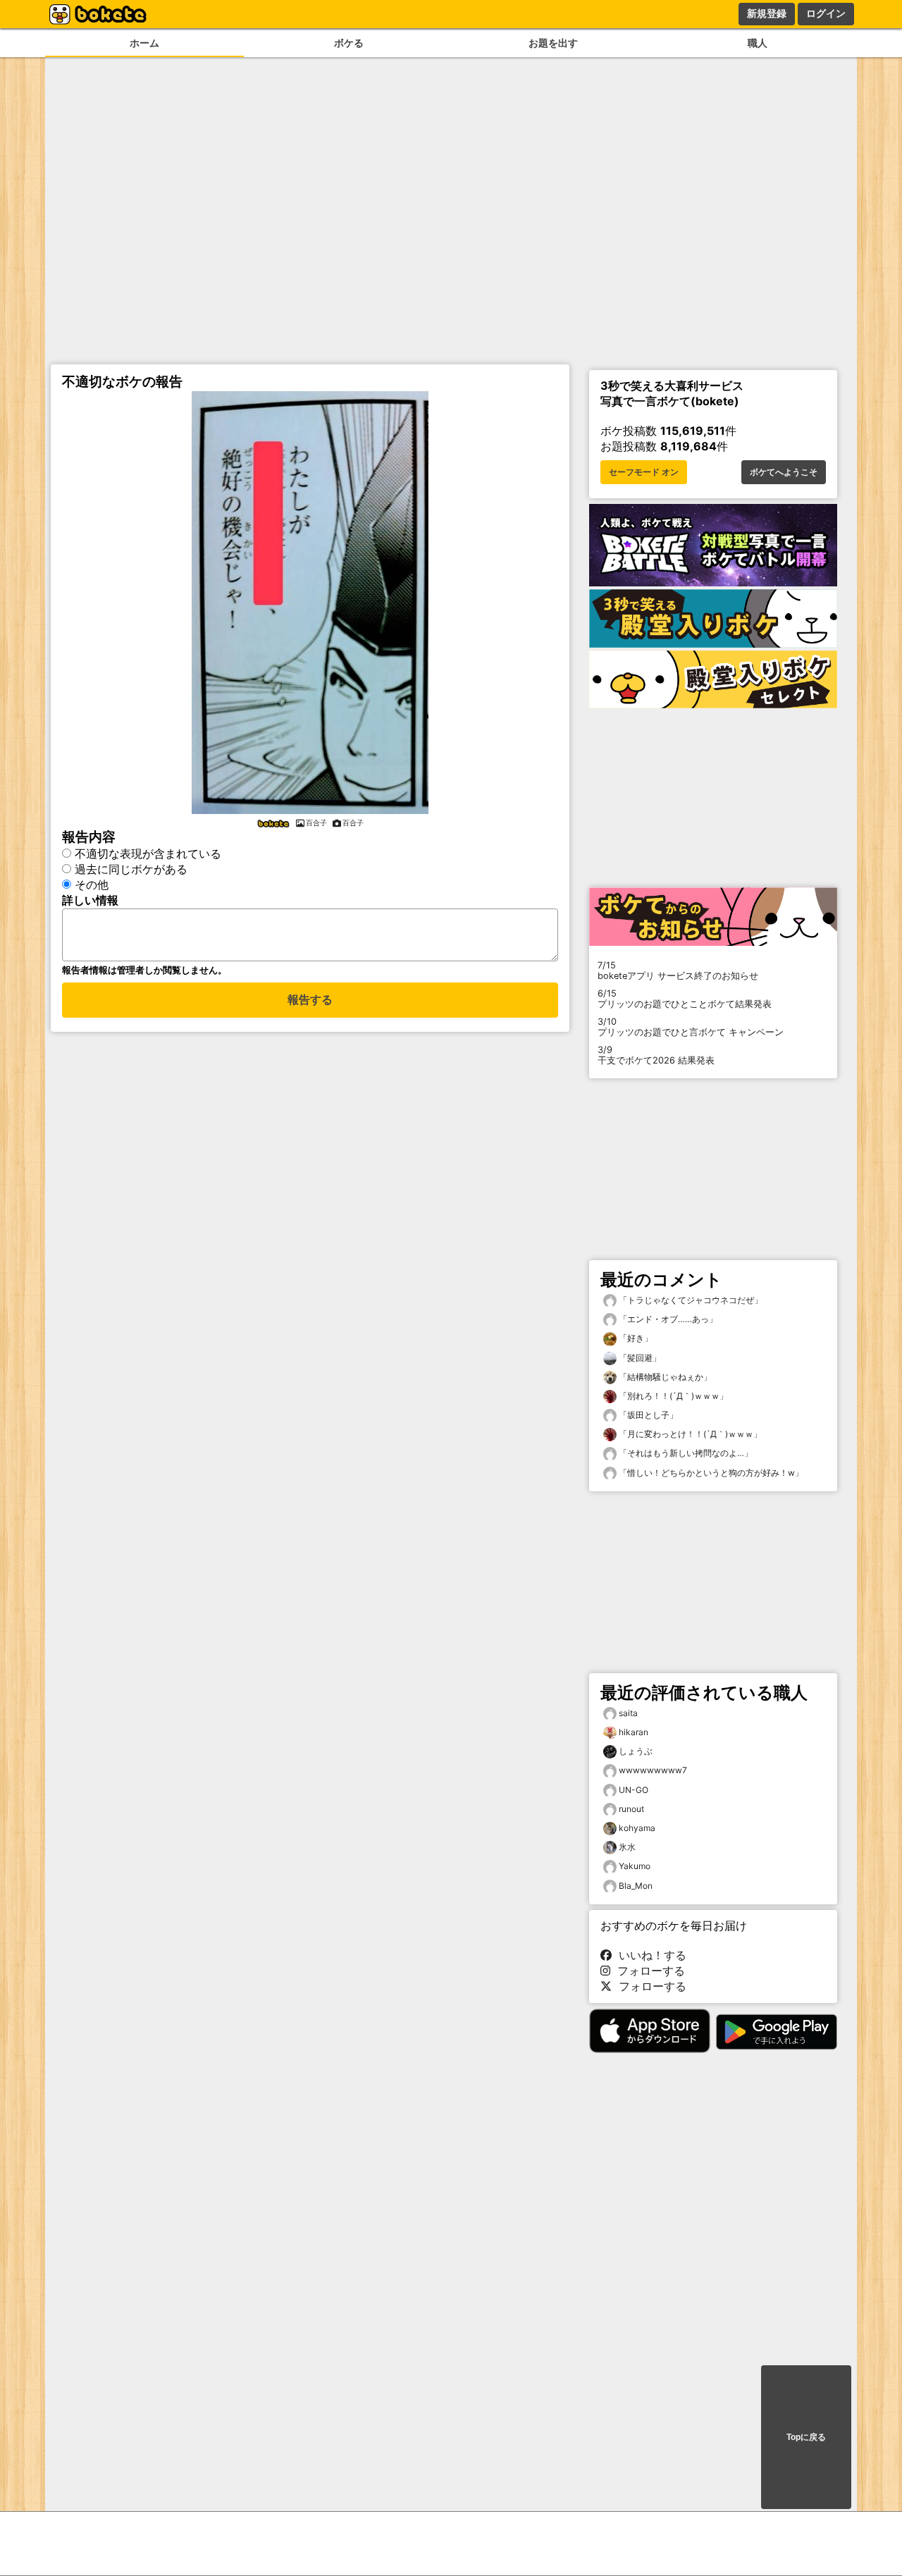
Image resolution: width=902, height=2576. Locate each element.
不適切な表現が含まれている (148, 853)
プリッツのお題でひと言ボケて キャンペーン (691, 1027)
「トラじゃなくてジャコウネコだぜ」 (690, 1300)
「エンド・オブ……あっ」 (667, 1319)
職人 (758, 43)
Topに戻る (806, 2437)
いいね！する (649, 1955)
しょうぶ (636, 1751)
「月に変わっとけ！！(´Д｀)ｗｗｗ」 (689, 1434)
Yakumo (635, 1866)
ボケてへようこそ (784, 472)
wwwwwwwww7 (653, 1770)
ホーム (144, 43)
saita (628, 1713)
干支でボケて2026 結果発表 (656, 1055)
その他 (92, 885)
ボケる (349, 43)
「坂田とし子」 (647, 1415)
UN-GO (634, 1790)
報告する (310, 1000)
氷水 (627, 1847)
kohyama (637, 1828)
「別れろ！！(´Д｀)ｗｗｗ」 (672, 1396)
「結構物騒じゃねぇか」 (664, 1377)
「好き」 (635, 1338)
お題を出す (553, 43)
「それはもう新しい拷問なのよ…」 (685, 1453)
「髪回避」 (639, 1358)
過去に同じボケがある (131, 869)
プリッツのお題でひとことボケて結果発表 (685, 999)
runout (631, 1809)
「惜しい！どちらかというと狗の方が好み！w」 (710, 1473)
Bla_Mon (636, 1886)
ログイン (826, 13)
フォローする (648, 1971)
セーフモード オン (644, 472)
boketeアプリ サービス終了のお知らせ (678, 970)
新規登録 (767, 13)
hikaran (634, 1732)
